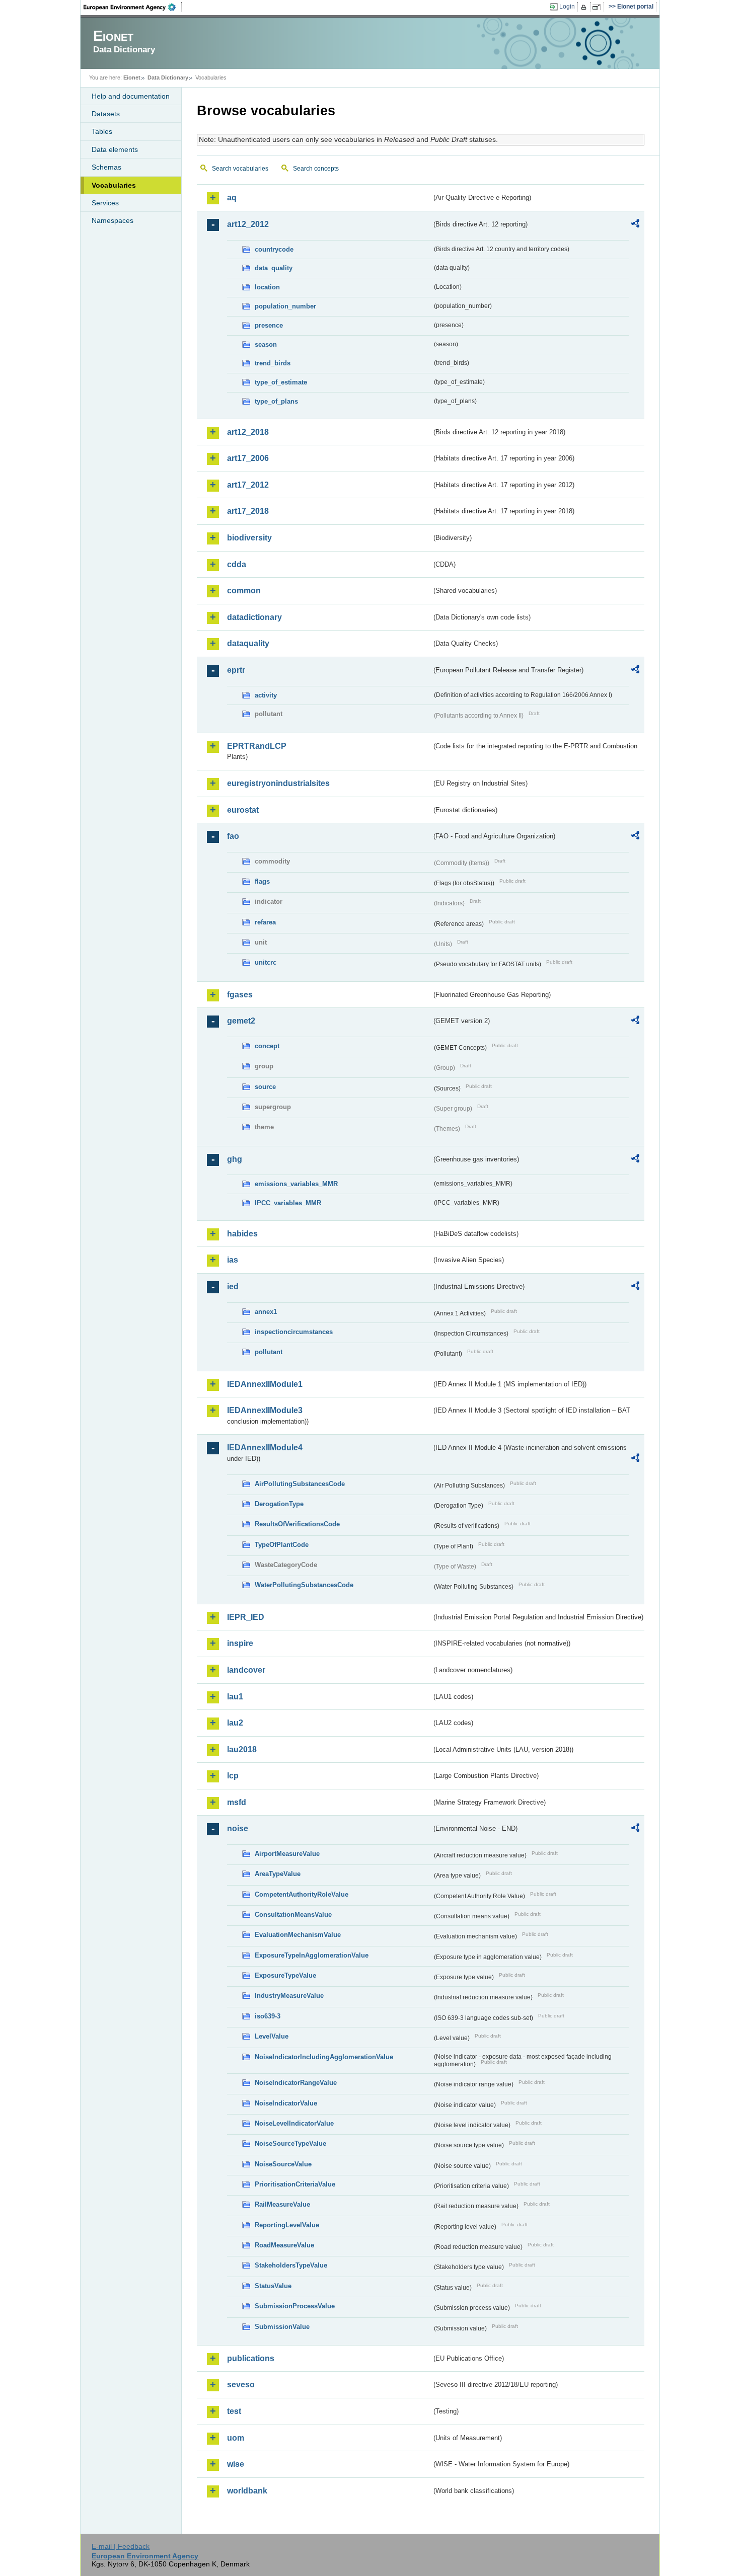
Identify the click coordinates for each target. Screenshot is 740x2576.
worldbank (247, 2491)
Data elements (115, 149)
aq (232, 198)
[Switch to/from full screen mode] (598, 7)
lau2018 (242, 1749)
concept (267, 1046)
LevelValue (272, 2036)
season (266, 344)
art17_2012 (248, 485)
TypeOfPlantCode (282, 1545)
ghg (235, 1159)
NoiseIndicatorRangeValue (296, 2083)
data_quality (274, 268)
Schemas (106, 167)
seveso (241, 2385)
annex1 (266, 1312)
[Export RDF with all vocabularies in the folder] (635, 225)
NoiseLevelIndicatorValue (294, 2123)
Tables (102, 131)
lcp (233, 1776)
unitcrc (266, 962)
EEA (133, 7)
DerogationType (279, 1504)
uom (236, 2438)
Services (105, 203)
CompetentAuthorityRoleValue (302, 1894)
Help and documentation (131, 96)
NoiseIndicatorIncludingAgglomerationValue (324, 2057)
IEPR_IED (246, 1617)
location (267, 287)
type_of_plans (276, 401)
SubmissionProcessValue (295, 2306)
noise (238, 1828)
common (244, 591)
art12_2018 (248, 432)
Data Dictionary (168, 77)
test (234, 2411)
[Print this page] (585, 7)
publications (251, 2358)
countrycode (274, 249)
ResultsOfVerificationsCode (297, 1524)
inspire (240, 1643)
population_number (285, 306)
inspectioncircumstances (294, 1332)
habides (242, 1234)
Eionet (132, 77)
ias (233, 1260)
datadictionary (254, 617)
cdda (237, 564)
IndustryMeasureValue (289, 1996)
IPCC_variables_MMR (288, 1203)
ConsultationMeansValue (293, 1915)
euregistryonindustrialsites (278, 783)
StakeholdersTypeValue (291, 2265)
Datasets (106, 114)
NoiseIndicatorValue (286, 2103)
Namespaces (113, 220)
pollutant (269, 1352)
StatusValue (273, 2286)
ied (233, 1286)
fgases (240, 995)
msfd (237, 1802)
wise (236, 2464)
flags (262, 881)
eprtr (236, 670)
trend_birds (273, 363)
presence (269, 325)
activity (266, 695)
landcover (246, 1670)
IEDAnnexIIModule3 (265, 1410)
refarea (265, 922)
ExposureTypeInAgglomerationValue (312, 1955)
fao (233, 836)
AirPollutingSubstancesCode (300, 1484)
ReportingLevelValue (287, 2225)
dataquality (248, 643)
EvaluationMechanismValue (298, 1935)
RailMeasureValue (282, 2204)
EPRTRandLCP (257, 746)
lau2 (235, 1723)
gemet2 (241, 1021)
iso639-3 (268, 2016)
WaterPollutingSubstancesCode (304, 1585)
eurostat (243, 810)
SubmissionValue (282, 2327)
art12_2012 (248, 224)
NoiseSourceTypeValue (290, 2143)
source (265, 1087)
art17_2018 (248, 511)
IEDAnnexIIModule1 (265, 1384)
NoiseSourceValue (283, 2164)
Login (567, 7)
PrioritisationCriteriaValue (295, 2184)
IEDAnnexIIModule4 (265, 1448)
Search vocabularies (240, 169)
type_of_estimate (281, 382)
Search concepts (316, 169)
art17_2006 (248, 458)
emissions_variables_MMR (296, 1184)
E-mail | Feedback (121, 2546)
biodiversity (249, 538)
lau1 (235, 1697)
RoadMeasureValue (284, 2245)
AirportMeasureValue (287, 1854)
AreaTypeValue (278, 1874)
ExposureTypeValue (285, 1975)
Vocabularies (114, 185)
